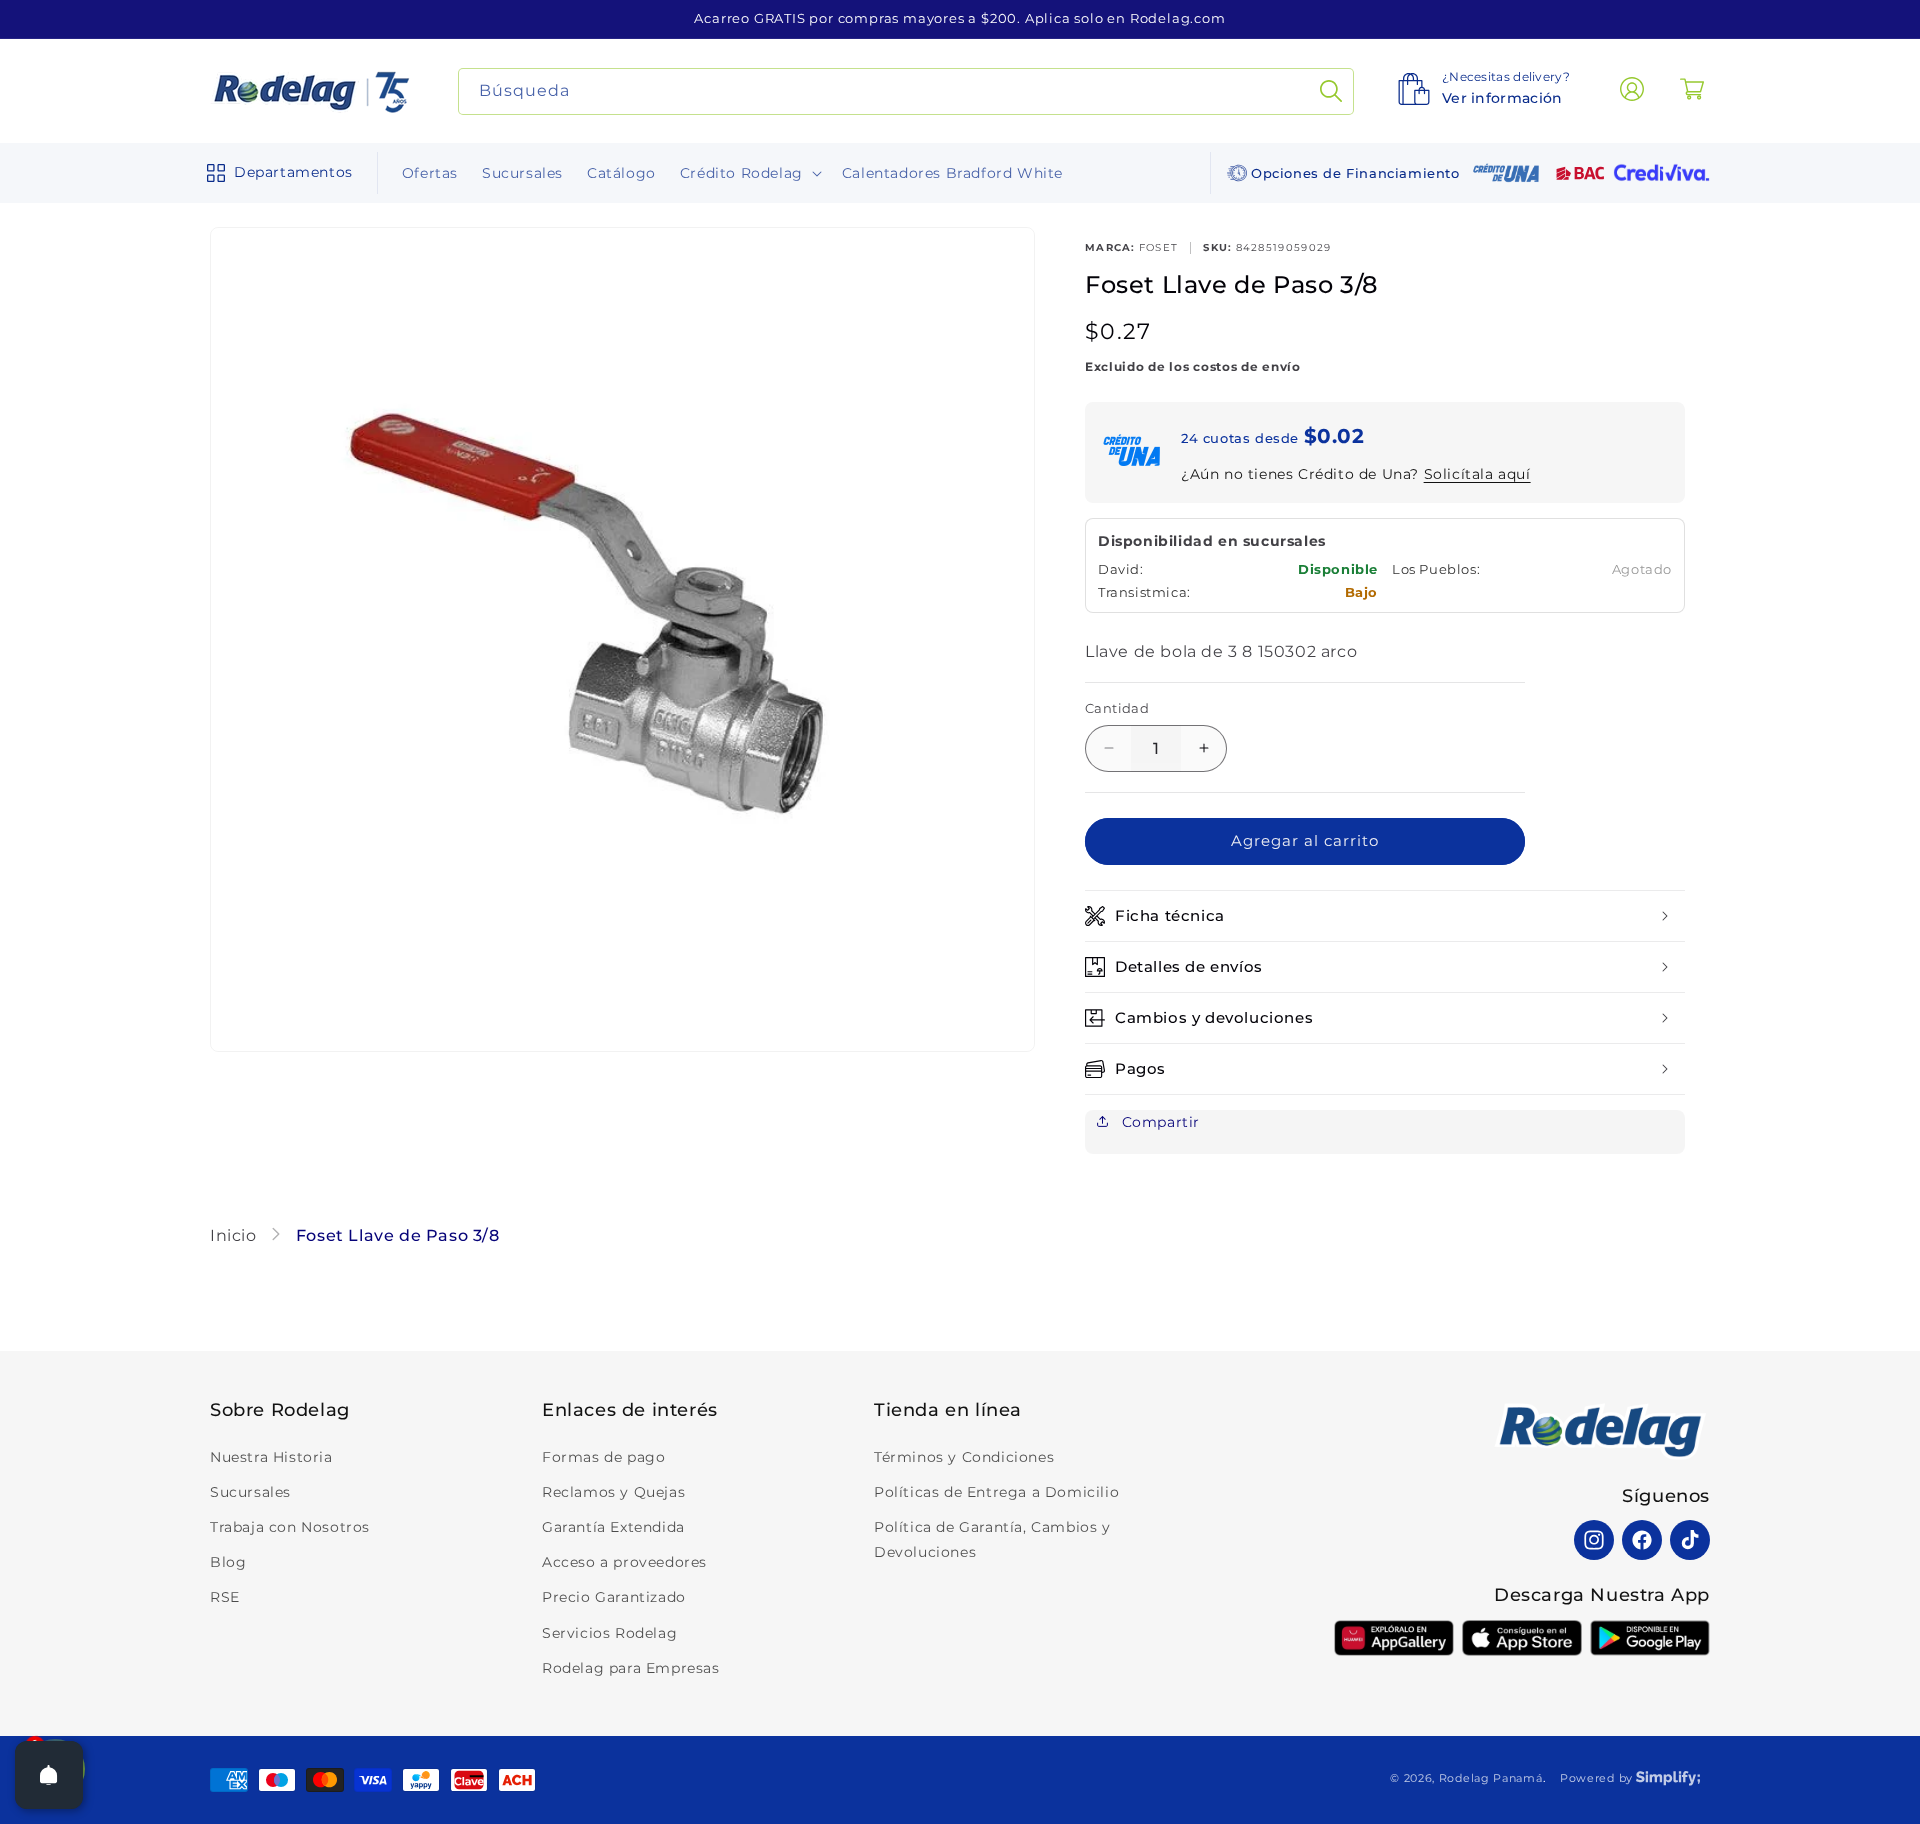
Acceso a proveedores (624, 1562)
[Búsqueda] (1331, 91)
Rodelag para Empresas (631, 1668)
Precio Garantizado (614, 1597)
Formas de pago (603, 1457)
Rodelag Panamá (1491, 1778)
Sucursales (250, 1492)
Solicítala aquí (1477, 474)
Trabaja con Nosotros (290, 1527)
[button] (275, 173)
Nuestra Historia (271, 1457)
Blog (228, 1562)
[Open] (49, 1775)
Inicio (235, 1235)
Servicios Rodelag (609, 1633)
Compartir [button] (1158, 1122)
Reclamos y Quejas (613, 1492)
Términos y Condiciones (964, 1457)
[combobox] (906, 91)
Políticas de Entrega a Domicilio (996, 1492)
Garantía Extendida (613, 1527)
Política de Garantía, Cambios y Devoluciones (992, 1539)
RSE (225, 1597)
